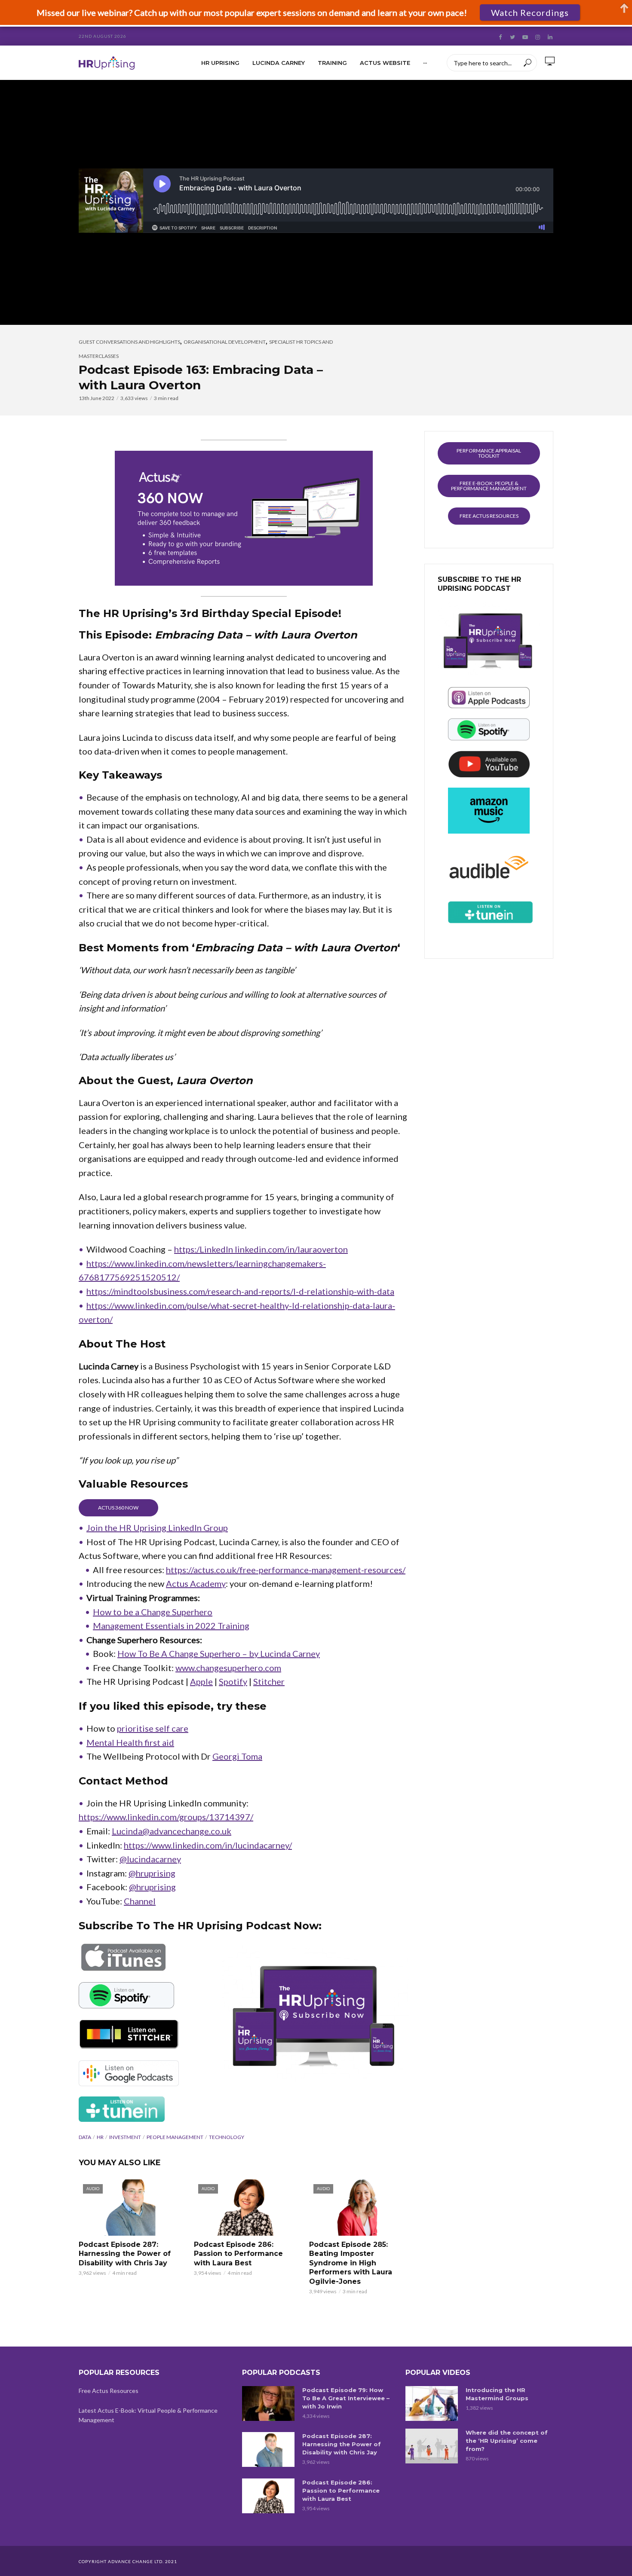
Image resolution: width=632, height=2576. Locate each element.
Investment (125, 2137)
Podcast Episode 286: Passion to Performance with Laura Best (238, 2254)
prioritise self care (153, 1728)
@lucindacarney (150, 1859)
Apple (201, 1681)
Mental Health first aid (130, 1742)
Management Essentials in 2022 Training (171, 1626)
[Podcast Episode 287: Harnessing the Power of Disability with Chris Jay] (268, 2449)
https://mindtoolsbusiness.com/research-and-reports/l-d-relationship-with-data (240, 1291)
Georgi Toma (237, 1756)
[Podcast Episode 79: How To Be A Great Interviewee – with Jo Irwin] (268, 2403)
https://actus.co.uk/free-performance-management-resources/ (286, 1570)
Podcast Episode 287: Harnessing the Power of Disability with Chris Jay (125, 2254)
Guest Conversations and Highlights (129, 342)
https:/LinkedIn (204, 1249)
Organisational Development (225, 342)
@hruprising (152, 1873)
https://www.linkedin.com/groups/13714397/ (166, 1817)
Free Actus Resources (109, 2391)
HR (100, 2137)
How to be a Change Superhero (153, 1612)
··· (425, 63)
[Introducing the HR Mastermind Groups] (432, 2403)
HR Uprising (220, 63)
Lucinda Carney (279, 63)
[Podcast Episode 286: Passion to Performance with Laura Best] (268, 2496)
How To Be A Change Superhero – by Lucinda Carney (219, 1653)
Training (332, 63)
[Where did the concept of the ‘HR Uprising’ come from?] (432, 2446)
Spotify (233, 1681)
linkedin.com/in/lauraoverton (291, 1249)
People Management (175, 2137)
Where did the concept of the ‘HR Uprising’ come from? (507, 2441)
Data (85, 2137)
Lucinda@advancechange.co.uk (172, 1831)
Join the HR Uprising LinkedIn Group (157, 1528)
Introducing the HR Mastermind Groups (497, 2394)
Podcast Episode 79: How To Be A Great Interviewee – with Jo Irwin (346, 2398)
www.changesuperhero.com (228, 1668)
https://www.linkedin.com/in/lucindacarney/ (208, 1845)
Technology (227, 2137)
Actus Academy (196, 1583)
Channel (140, 1901)
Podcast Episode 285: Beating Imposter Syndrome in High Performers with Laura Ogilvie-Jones (351, 2263)
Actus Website (385, 63)
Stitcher (269, 1681)
